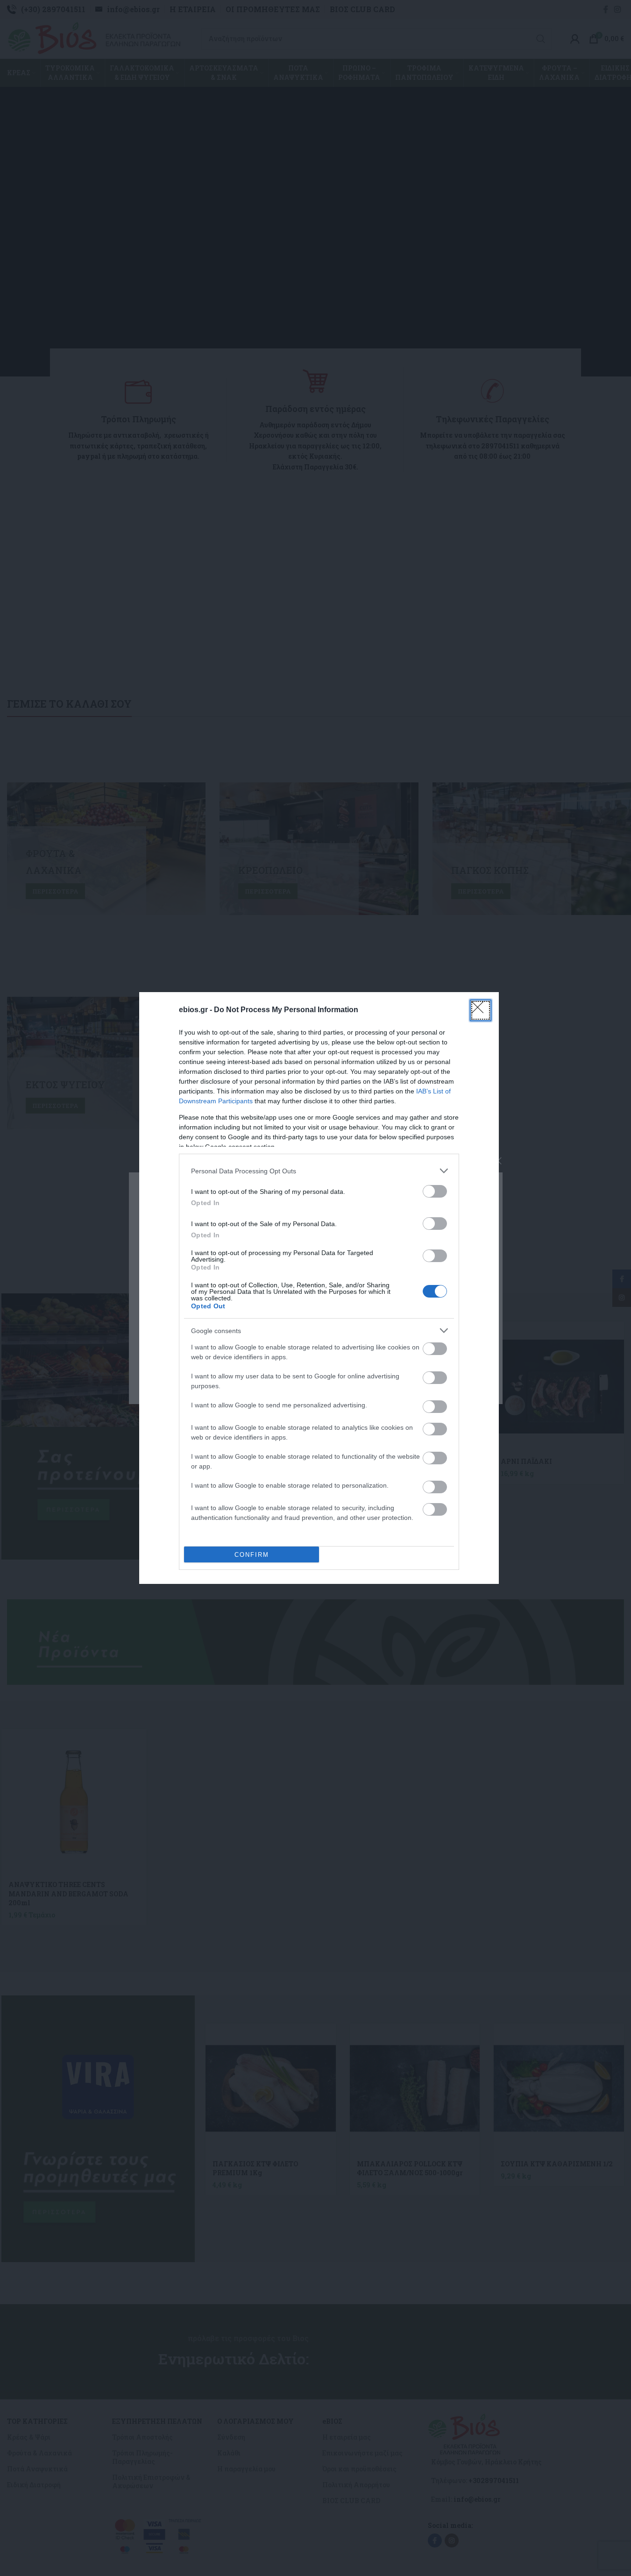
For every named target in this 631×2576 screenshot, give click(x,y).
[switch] (435, 1191)
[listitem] (319, 1171)
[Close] (481, 1010)
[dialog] (319, 1288)
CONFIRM (252, 1555)
